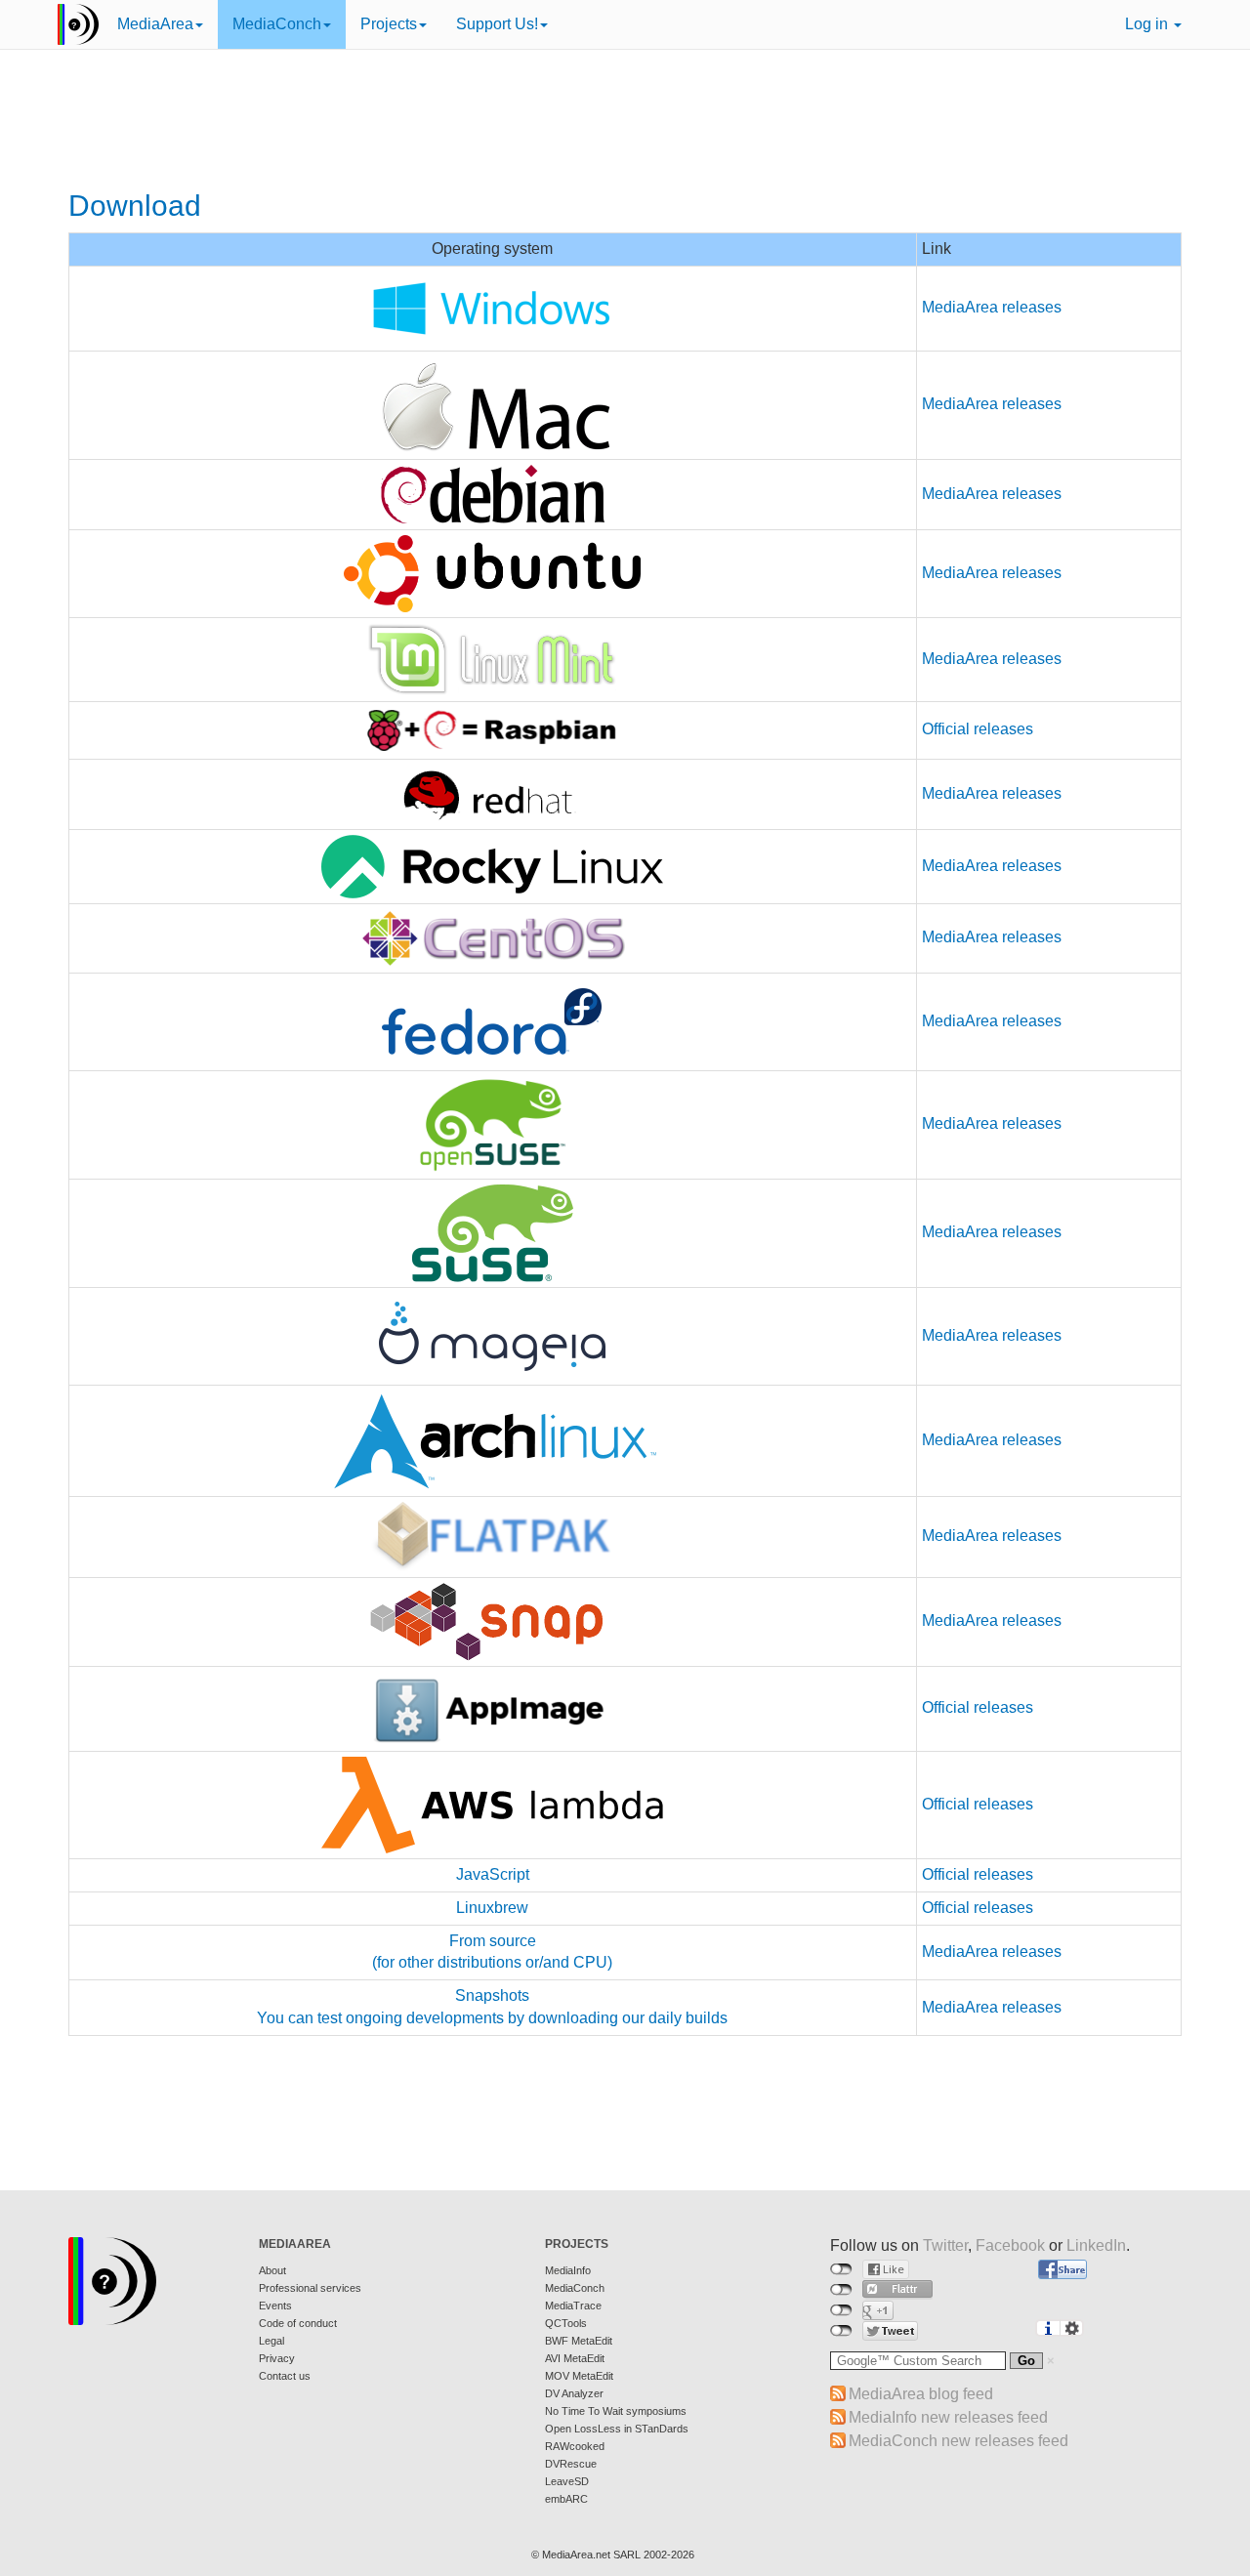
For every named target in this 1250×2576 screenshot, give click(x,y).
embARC (566, 2499)
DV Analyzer (574, 2393)
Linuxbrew (492, 1908)
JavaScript (493, 1874)
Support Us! (497, 24)
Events (275, 2306)
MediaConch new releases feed (958, 2441)
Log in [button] (1148, 24)
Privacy (277, 2358)
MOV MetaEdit (579, 2376)
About (272, 2270)
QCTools (566, 2323)
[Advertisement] (625, 122)
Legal (271, 2341)
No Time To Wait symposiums (616, 2411)
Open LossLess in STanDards (617, 2429)
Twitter (945, 2245)
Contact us (285, 2376)
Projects (389, 24)
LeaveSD (567, 2481)
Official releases (978, 729)
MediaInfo (568, 2270)
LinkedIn (1096, 2245)
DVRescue (571, 2464)
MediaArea (155, 24)
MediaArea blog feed (921, 2394)
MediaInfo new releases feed (948, 2417)
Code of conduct (298, 2323)
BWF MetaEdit (579, 2341)
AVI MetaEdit (575, 2358)
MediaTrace (573, 2306)
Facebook (1010, 2245)
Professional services (310, 2288)
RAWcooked (575, 2446)
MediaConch (277, 24)
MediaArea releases (992, 307)
